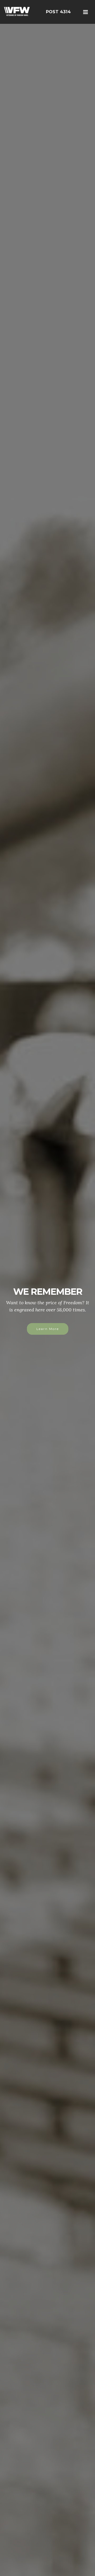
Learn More (48, 1336)
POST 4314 (58, 12)
